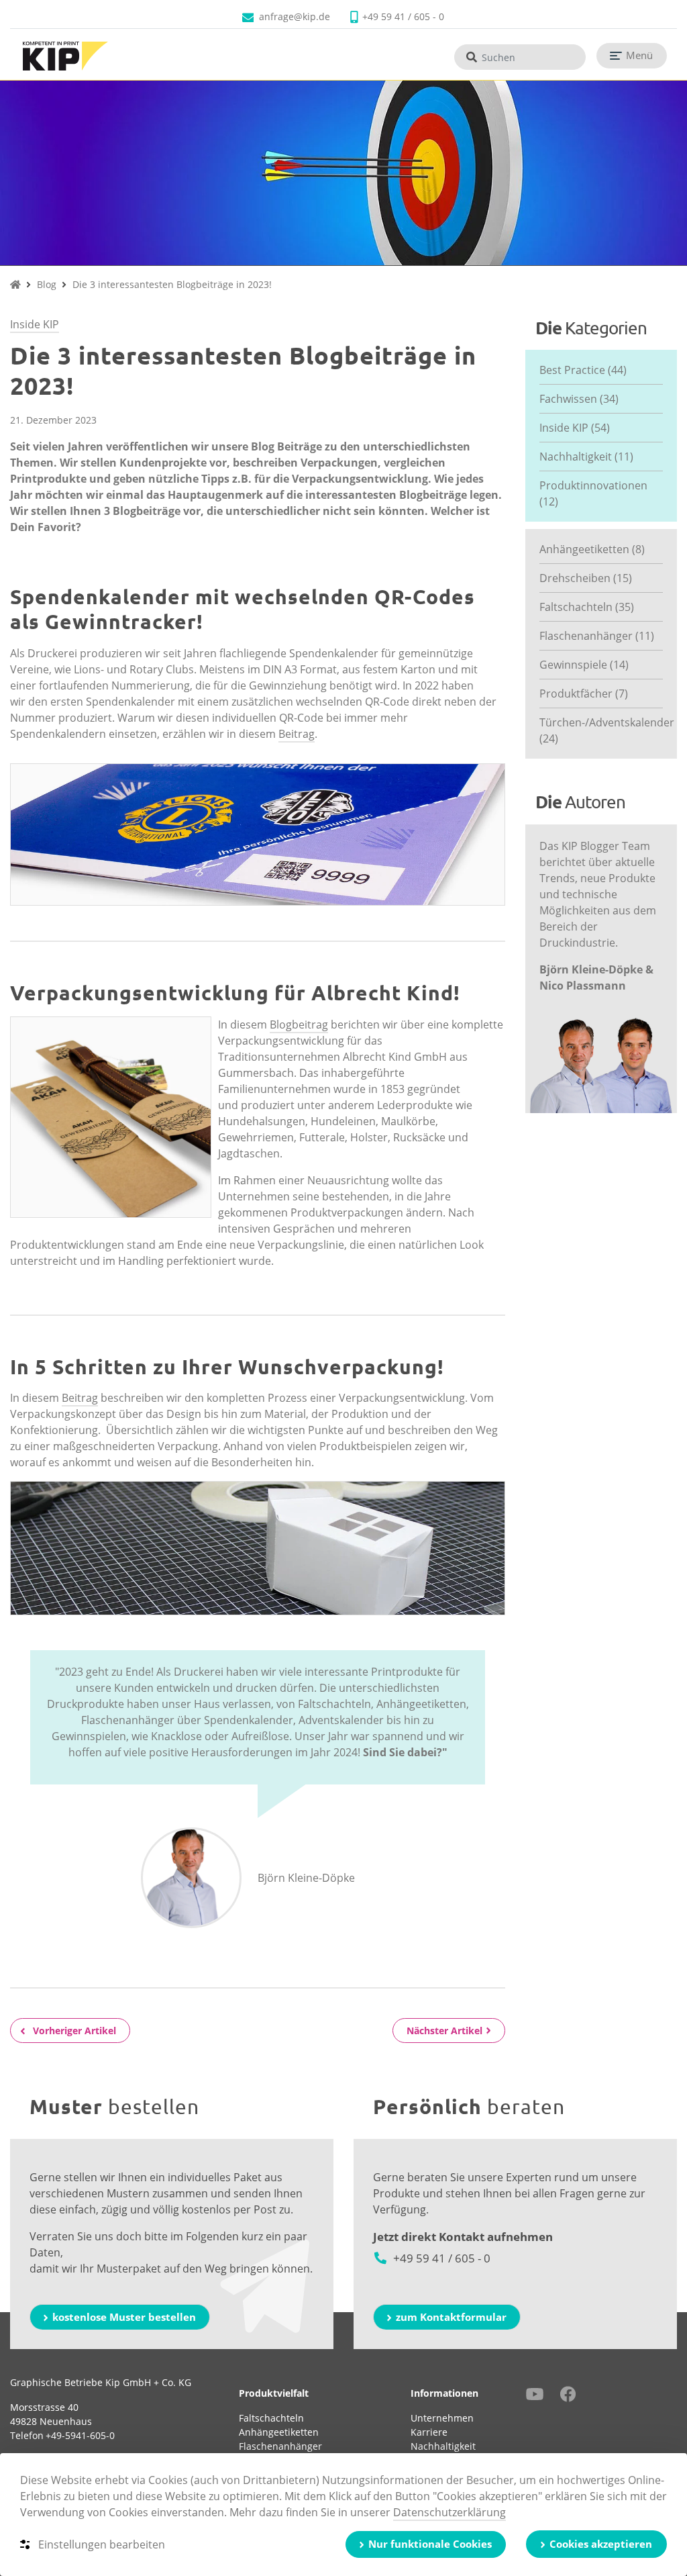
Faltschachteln (587, 607)
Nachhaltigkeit (586, 457)
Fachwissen (579, 399)
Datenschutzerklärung (450, 2512)
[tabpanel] (343, 173)
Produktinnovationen (593, 493)
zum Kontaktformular (451, 2317)
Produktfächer (584, 694)
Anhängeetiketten (592, 549)
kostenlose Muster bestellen (124, 2317)
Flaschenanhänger (597, 636)
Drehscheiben (586, 578)
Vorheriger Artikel (74, 2031)
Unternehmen (442, 2418)
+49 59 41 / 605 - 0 (403, 16)
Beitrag (297, 734)
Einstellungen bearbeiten (102, 2544)
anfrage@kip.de (295, 16)
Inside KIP (35, 324)
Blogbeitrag (299, 1024)
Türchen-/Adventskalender (601, 730)
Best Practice (583, 370)
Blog (47, 284)
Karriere (429, 2432)
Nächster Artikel (444, 2031)
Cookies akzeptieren (601, 2544)
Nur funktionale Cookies (430, 2544)
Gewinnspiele (584, 665)
